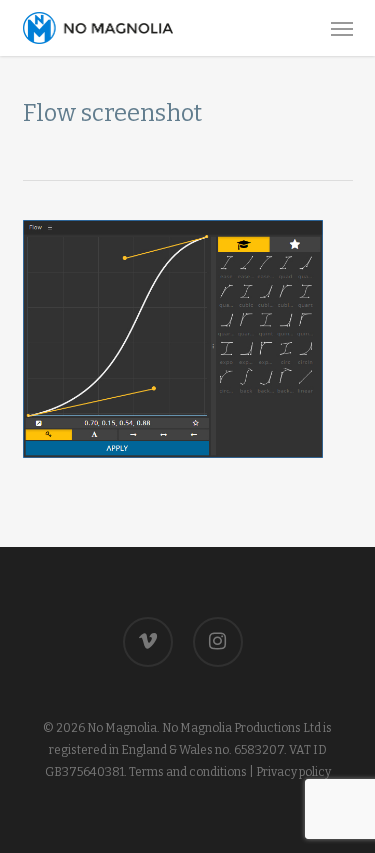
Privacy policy (293, 772)
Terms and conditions (188, 772)
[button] (342, 28)
